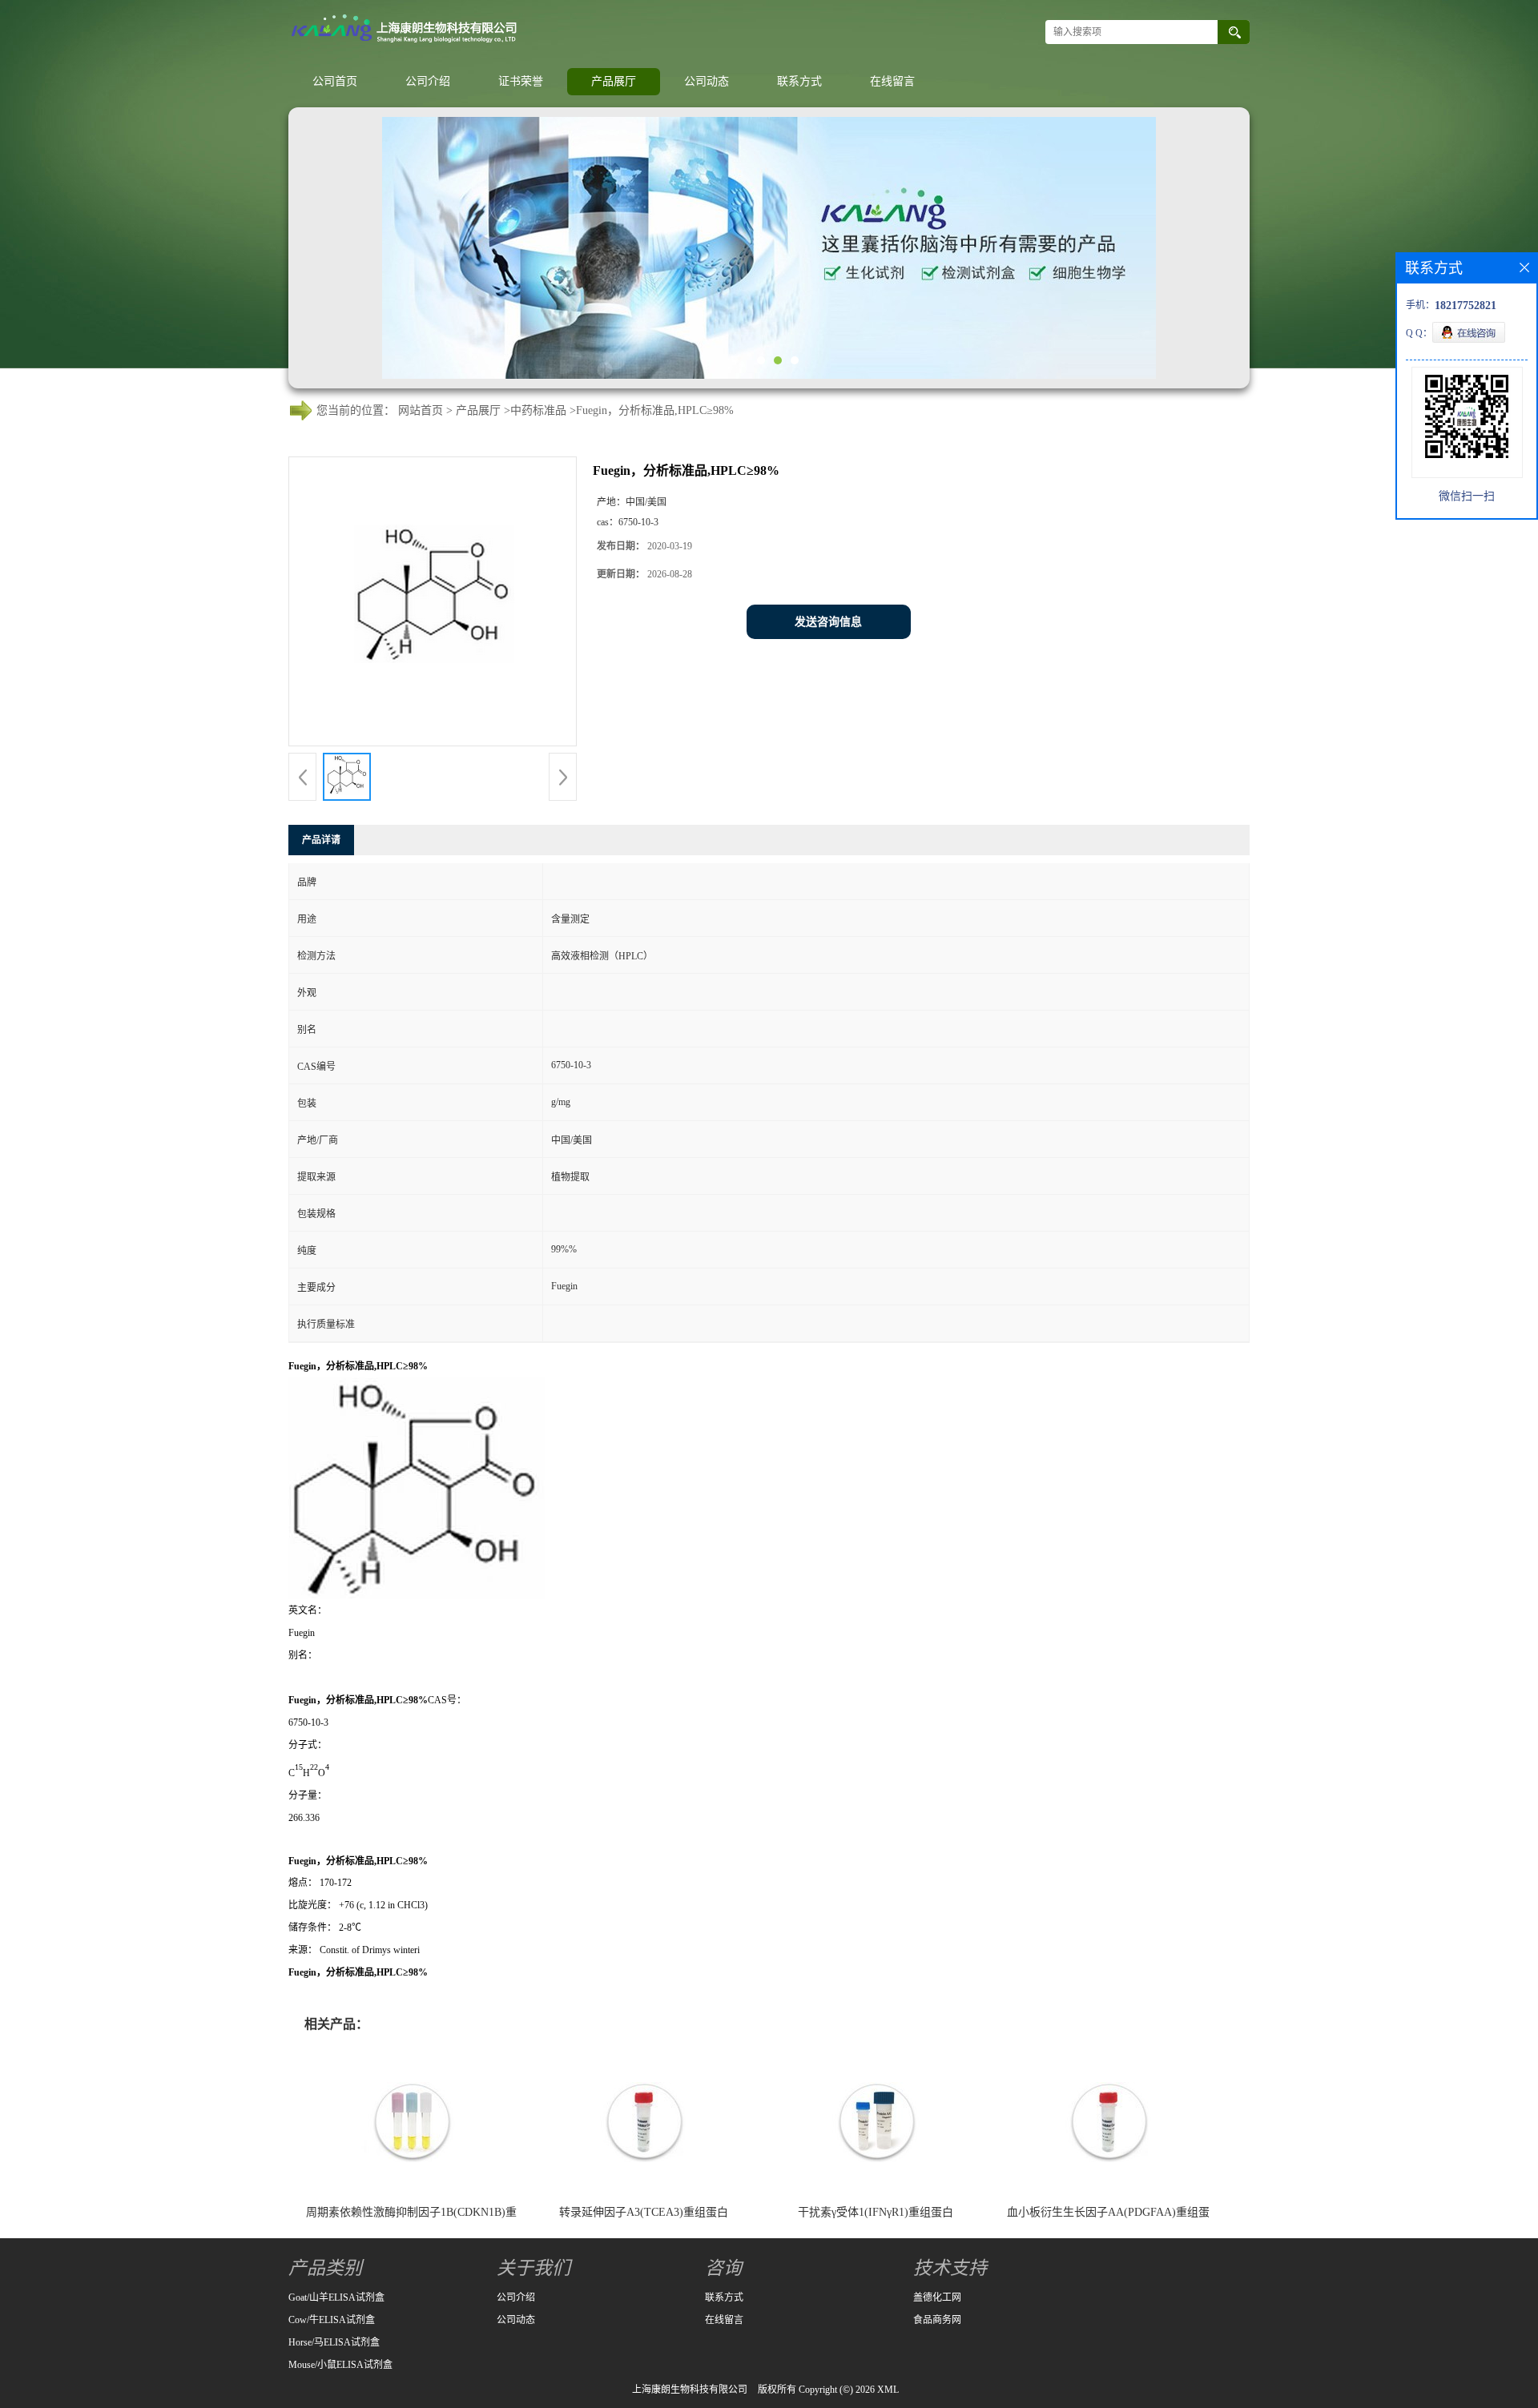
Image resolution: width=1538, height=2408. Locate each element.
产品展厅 (614, 81)
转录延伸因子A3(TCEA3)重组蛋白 (644, 2212)
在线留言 (892, 81)
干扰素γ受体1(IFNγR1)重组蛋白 (876, 2212)
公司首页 (335, 81)
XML (888, 2390)
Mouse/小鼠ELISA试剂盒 (340, 2365)
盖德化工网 (937, 2297)
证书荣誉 (521, 81)
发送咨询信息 (828, 622)
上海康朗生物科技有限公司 (690, 2390)
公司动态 (707, 81)
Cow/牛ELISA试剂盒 (332, 2320)
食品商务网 (937, 2320)
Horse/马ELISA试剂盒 (334, 2342)
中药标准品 (538, 410)
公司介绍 (428, 81)
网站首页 (421, 410)
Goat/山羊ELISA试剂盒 (336, 2297)
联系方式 (799, 81)
